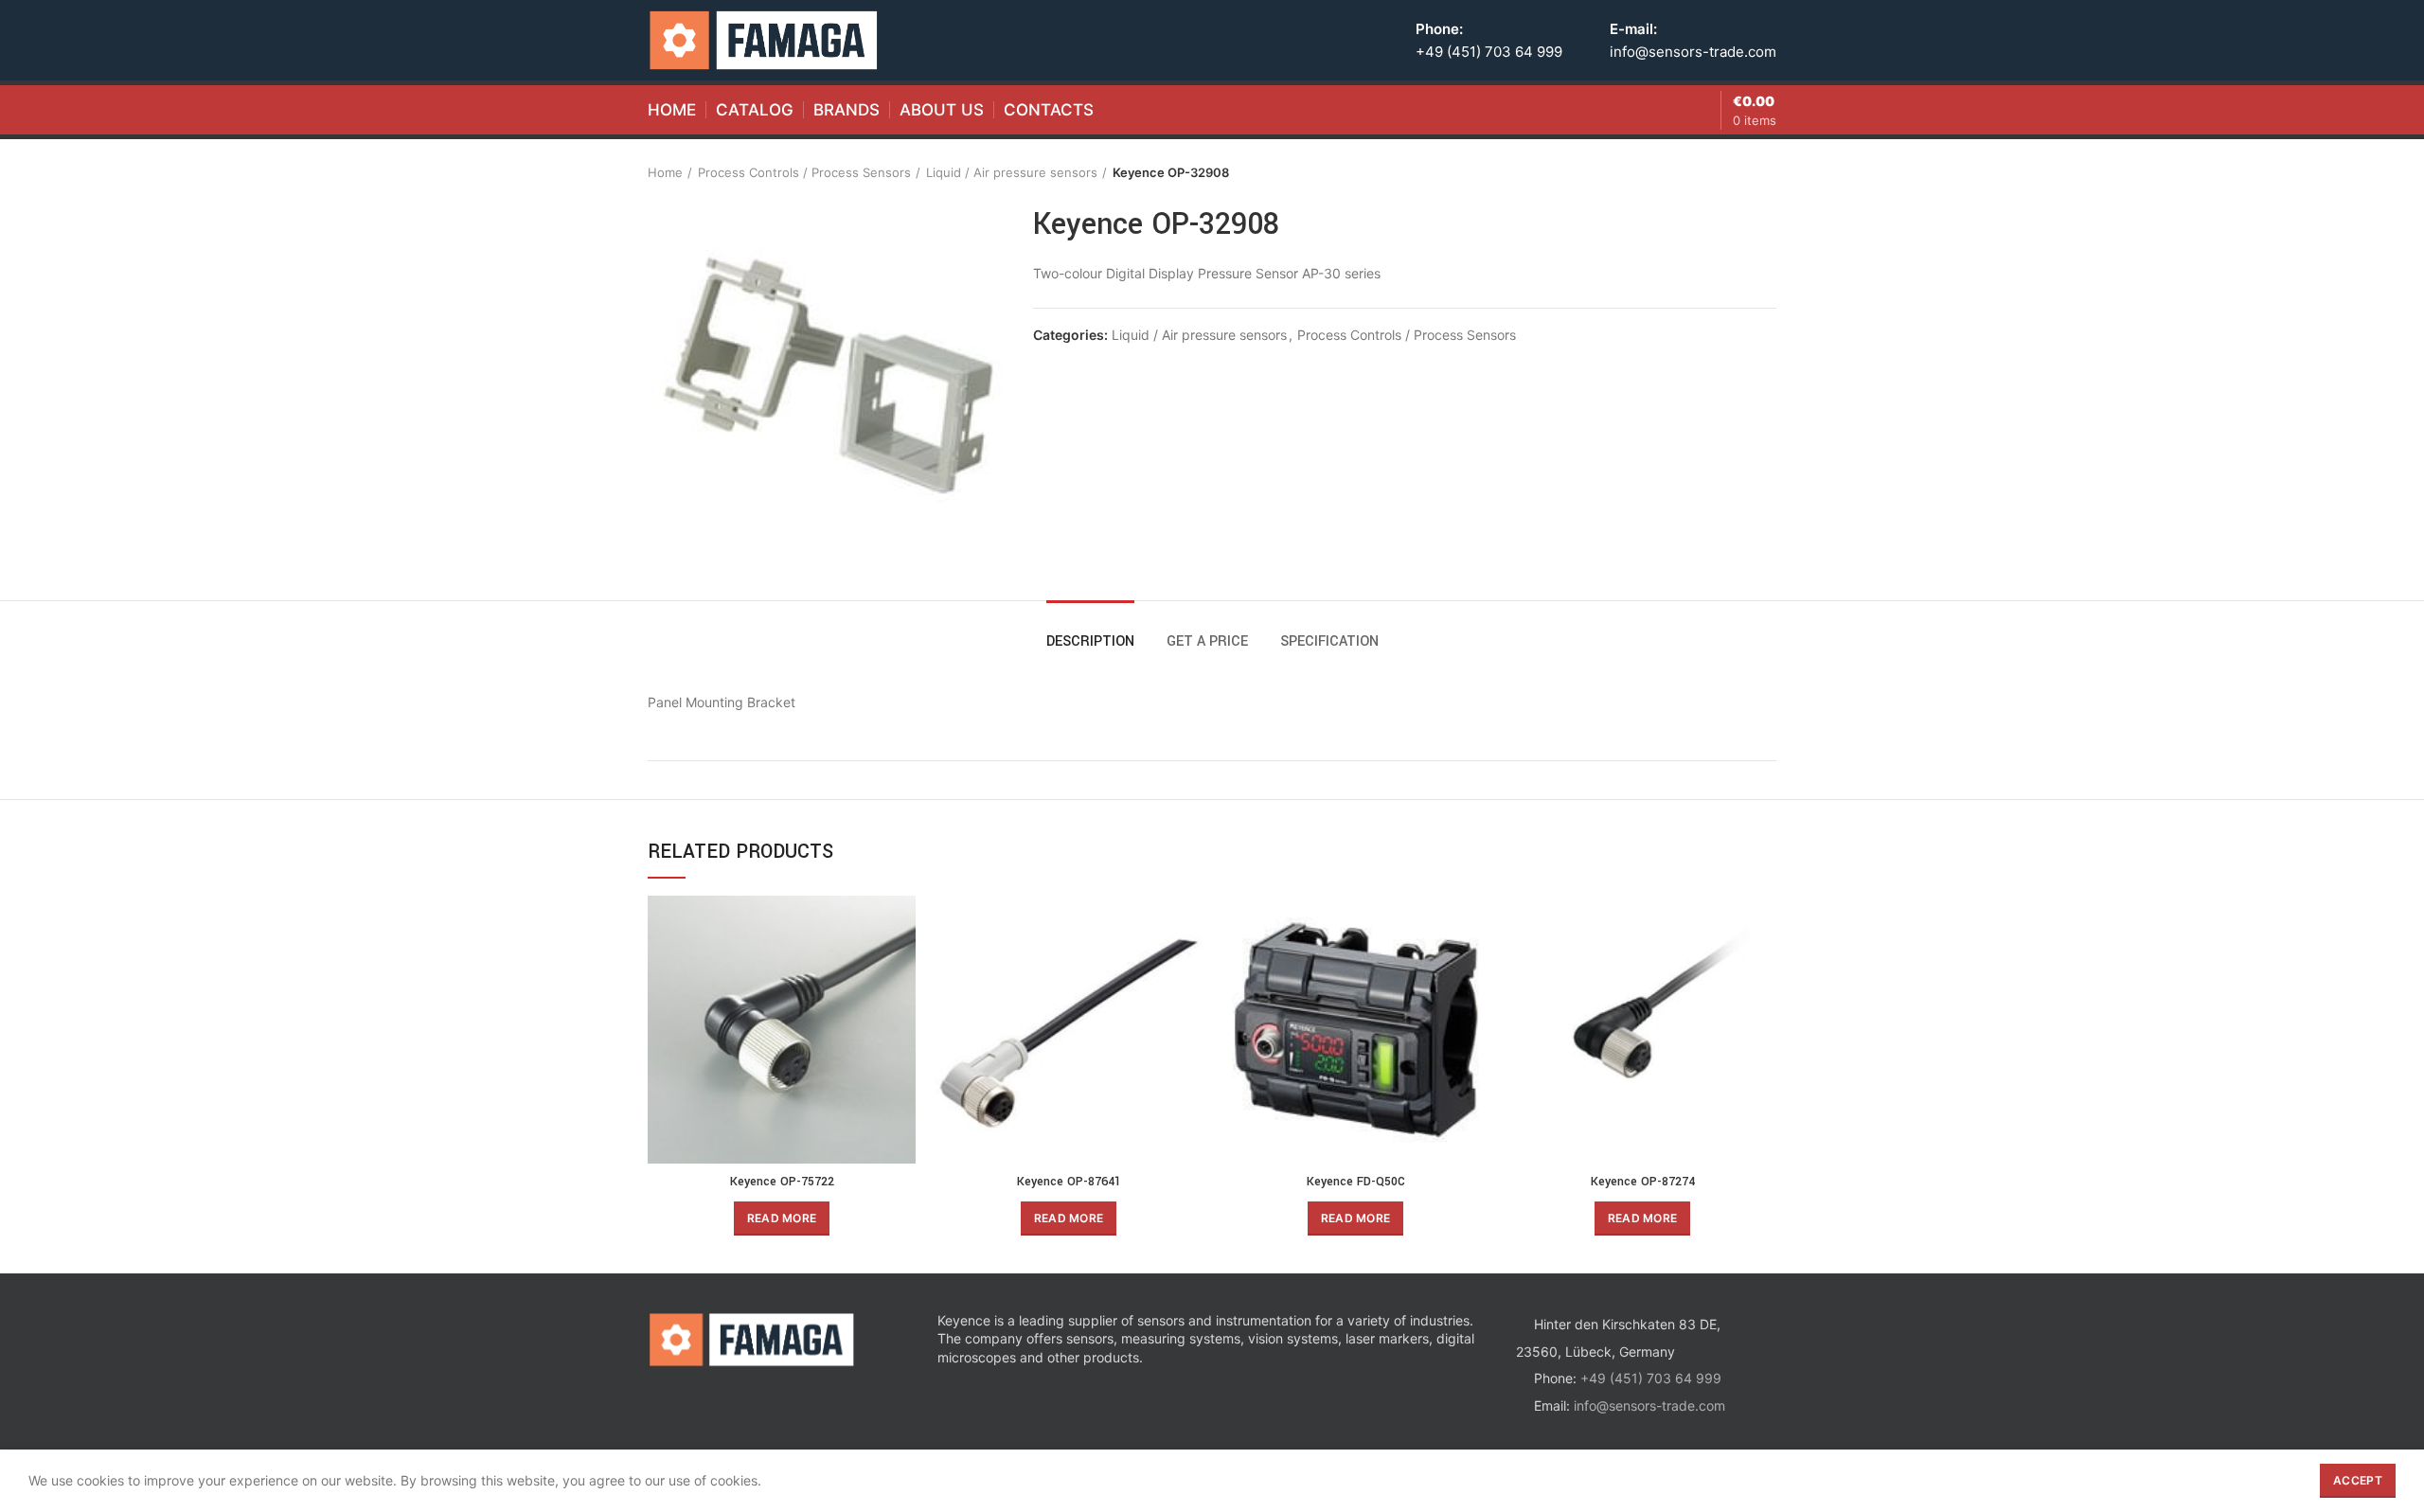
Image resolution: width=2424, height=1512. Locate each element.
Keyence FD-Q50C (1356, 1182)
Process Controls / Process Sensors (804, 172)
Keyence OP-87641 (1069, 1182)
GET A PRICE (1207, 641)
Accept (2358, 1480)
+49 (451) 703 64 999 (1489, 52)
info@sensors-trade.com (1693, 52)
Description (1090, 641)
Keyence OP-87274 (1643, 1182)
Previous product (1729, 172)
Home (665, 172)
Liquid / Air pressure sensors (1012, 172)
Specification (1329, 641)
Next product (1767, 172)
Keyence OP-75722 (782, 1182)
